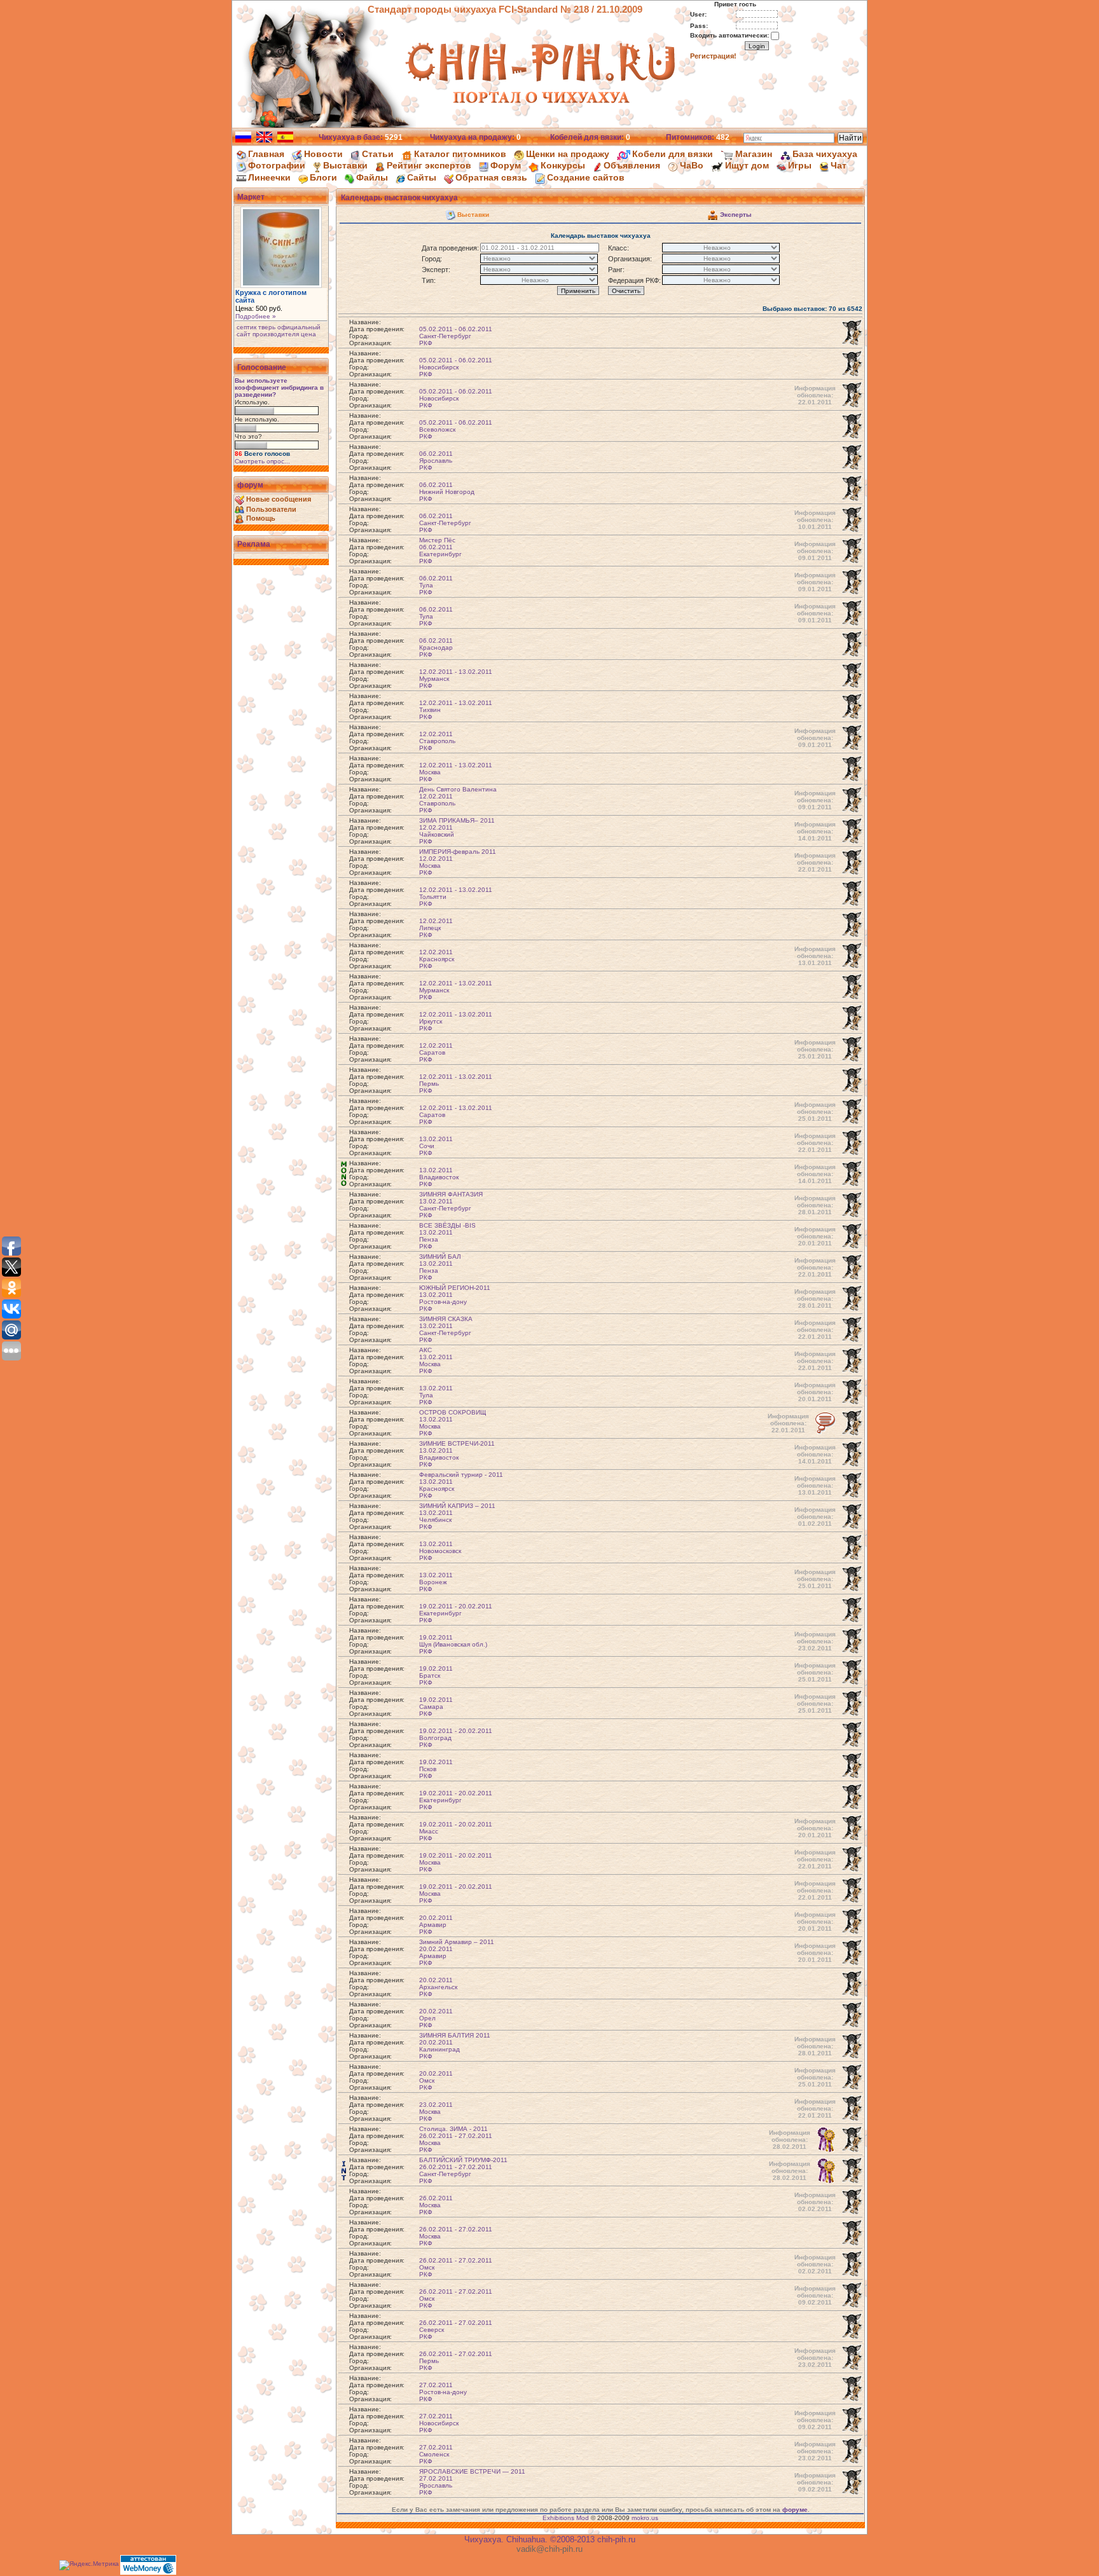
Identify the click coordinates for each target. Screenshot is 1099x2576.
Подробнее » (256, 316)
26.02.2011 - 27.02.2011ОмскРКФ (456, 2267)
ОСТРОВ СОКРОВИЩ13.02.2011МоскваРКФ (453, 1423)
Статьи (378, 154)
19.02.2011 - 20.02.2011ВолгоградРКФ (456, 1738)
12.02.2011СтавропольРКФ (437, 741)
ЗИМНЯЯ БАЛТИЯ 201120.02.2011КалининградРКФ (455, 2046)
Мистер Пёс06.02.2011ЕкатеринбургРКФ (440, 551)
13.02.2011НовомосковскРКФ (440, 1551)
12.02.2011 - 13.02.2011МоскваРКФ (456, 772)
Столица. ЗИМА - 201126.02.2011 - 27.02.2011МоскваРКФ (456, 2139)
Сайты (422, 177)
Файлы (372, 177)
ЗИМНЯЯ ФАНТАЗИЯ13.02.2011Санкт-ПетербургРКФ (451, 1205)
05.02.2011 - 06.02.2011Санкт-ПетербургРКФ (456, 336)
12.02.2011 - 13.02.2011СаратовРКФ (456, 1115)
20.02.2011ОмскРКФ (436, 2080)
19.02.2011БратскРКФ (436, 1675)
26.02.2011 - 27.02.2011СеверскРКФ (456, 2330)
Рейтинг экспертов (429, 165)
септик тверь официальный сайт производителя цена (279, 331)
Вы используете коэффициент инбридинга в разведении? (279, 387)
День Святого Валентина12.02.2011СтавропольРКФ (458, 800)
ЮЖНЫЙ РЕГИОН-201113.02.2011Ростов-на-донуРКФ (455, 1298)
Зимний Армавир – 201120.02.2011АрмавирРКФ (457, 1952)
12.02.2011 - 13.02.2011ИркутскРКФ (456, 1021)
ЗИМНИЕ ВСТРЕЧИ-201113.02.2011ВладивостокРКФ (457, 1454)
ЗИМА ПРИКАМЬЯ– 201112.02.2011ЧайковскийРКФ (457, 831)
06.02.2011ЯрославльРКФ (436, 461)
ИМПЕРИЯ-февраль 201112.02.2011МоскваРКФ (458, 862)
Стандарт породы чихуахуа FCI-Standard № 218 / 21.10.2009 (505, 9)
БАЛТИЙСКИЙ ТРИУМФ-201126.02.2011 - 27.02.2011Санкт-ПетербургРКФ (463, 2170)
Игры (800, 165)
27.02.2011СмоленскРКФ (436, 2454)
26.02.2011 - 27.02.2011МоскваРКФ (456, 2236)
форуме (795, 2510)
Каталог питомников (460, 154)
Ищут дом (747, 165)
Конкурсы (563, 165)
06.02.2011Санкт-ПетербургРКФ (445, 523)
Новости (323, 154)
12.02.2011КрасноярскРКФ (437, 959)
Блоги (323, 177)
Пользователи (271, 509)
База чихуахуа (825, 154)
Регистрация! (713, 56)
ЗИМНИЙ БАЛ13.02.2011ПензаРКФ (440, 1267)
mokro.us (645, 2518)
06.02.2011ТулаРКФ (436, 585)
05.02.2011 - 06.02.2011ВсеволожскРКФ (456, 429)
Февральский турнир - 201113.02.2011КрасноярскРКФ (461, 1485)
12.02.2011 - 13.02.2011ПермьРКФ (456, 1084)
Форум (506, 165)
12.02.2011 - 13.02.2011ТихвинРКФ (456, 710)
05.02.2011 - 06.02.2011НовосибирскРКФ (456, 367)
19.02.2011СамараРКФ (436, 1707)
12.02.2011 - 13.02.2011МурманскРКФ (456, 679)
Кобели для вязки (673, 154)
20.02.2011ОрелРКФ (436, 2018)
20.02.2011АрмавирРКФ (436, 1925)
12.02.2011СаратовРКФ (436, 1052)
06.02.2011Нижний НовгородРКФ (447, 492)
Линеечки (269, 177)
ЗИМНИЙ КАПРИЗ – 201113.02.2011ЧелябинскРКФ (457, 1516)
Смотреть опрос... (262, 461)
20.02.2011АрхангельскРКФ (438, 1987)
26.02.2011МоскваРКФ (436, 2205)
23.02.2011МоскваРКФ (436, 2112)
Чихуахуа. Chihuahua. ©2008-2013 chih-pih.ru (550, 2539)
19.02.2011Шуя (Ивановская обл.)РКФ (453, 1644)
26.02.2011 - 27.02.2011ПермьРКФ (456, 2361)
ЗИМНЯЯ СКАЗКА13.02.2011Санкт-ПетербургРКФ (446, 1329)
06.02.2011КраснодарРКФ (436, 647)
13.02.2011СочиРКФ (436, 1146)
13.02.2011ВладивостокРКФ (439, 1177)
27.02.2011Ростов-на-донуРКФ (443, 2392)
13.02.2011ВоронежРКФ (436, 1582)
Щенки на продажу (568, 154)
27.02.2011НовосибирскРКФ (439, 2423)
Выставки (345, 165)
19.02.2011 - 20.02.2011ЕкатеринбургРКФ (456, 1613)
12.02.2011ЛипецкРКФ (436, 928)
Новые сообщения (279, 499)
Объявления (632, 165)
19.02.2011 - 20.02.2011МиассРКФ (456, 1831)
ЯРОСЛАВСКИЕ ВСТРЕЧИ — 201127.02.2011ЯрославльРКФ (472, 2482)
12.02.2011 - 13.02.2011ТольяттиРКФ (456, 897)
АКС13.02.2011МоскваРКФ (436, 1360)
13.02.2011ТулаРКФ (436, 1395)
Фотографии (277, 165)
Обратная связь (491, 177)
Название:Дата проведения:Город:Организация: (377, 332)
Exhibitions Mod (566, 2518)
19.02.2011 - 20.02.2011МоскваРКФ (456, 1862)
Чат (839, 165)
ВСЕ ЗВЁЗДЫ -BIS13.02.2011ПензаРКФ (447, 1236)
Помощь (261, 518)
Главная (266, 154)
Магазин (754, 154)
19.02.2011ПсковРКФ (436, 1769)
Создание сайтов (586, 177)
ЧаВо (692, 165)
